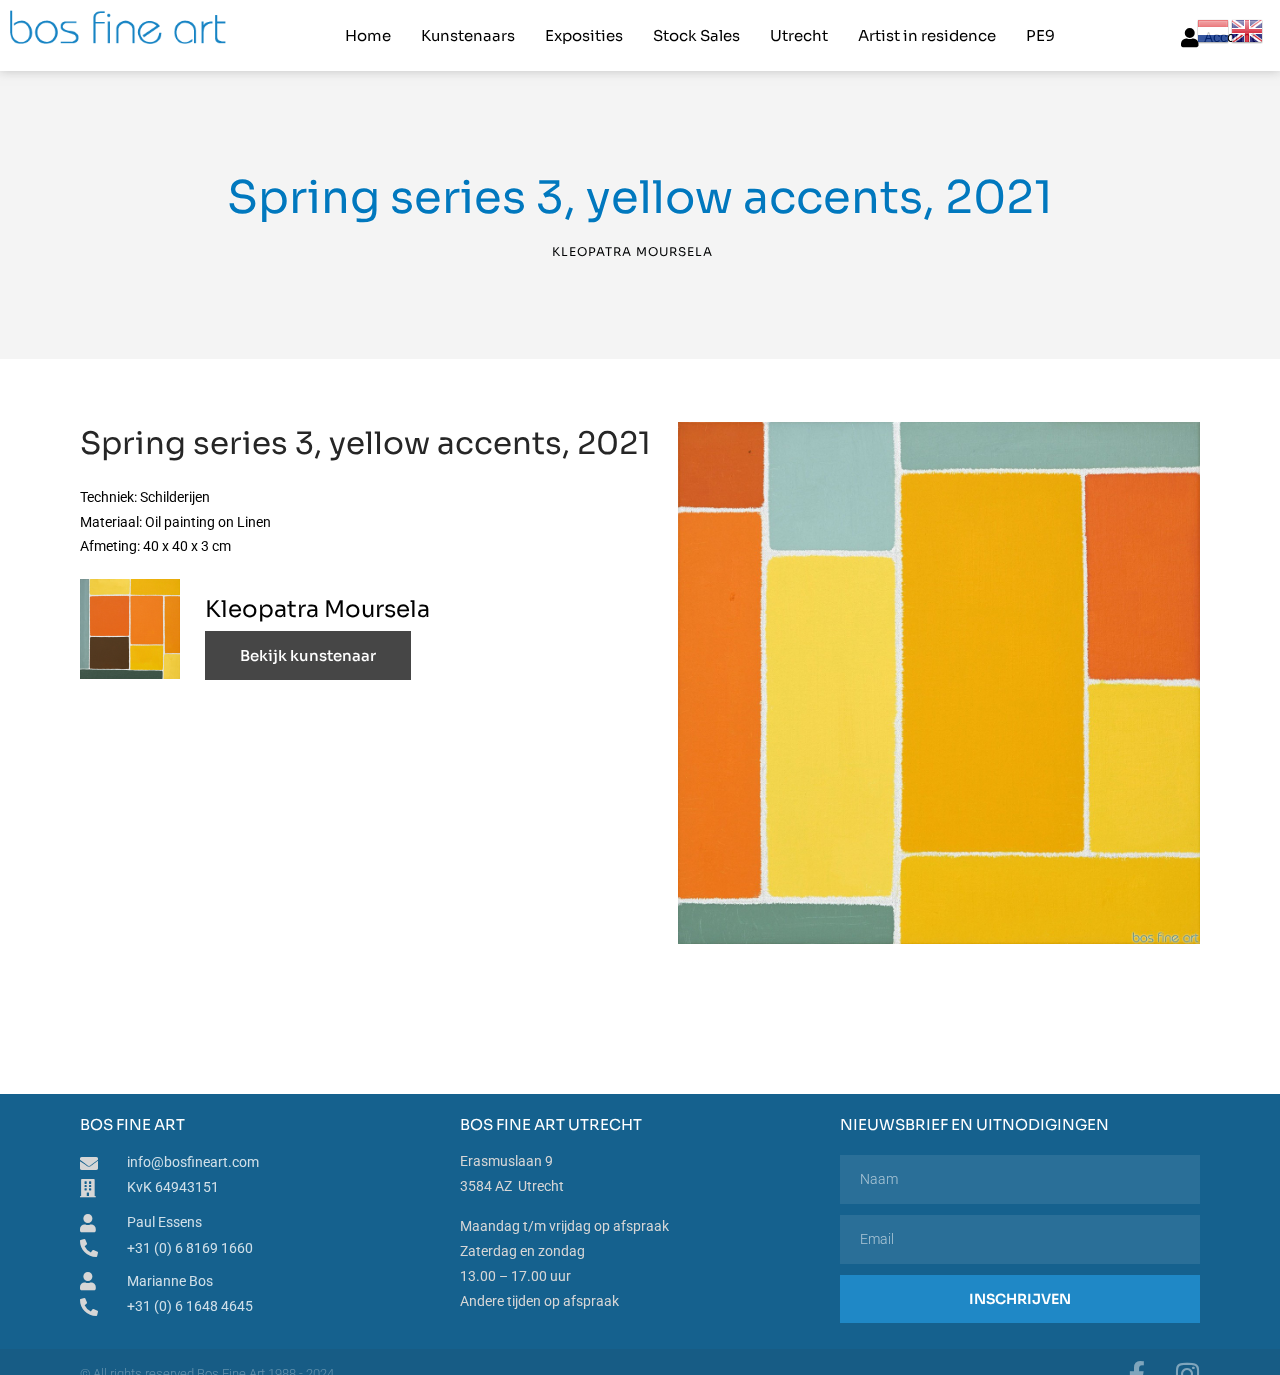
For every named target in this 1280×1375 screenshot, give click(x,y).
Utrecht (799, 35)
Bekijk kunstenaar (308, 655)
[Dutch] (1214, 30)
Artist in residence (927, 35)
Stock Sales (696, 35)
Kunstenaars (468, 35)
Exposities (584, 35)
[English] (1248, 30)
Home (368, 35)
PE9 (1040, 35)
